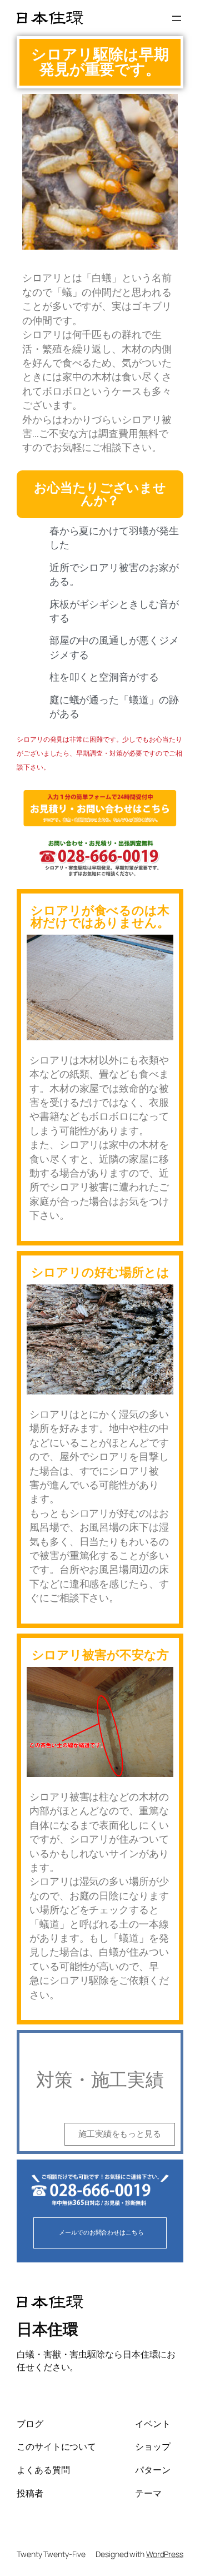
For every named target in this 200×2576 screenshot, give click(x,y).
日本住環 (47, 2329)
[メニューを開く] (177, 18)
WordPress (165, 2554)
